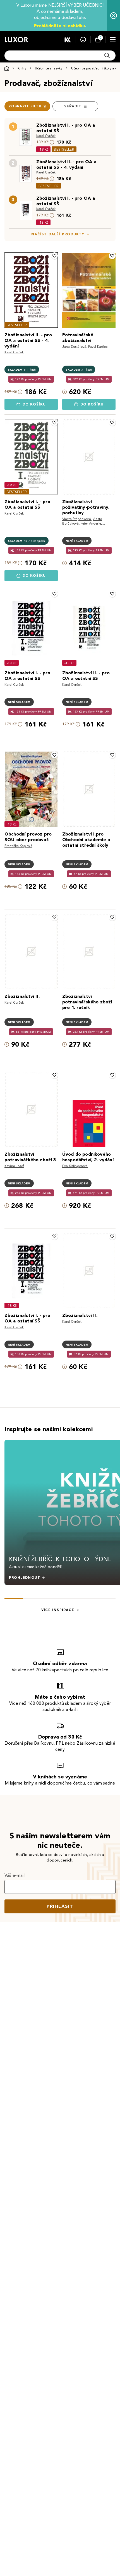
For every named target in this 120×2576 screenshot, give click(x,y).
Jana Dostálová (74, 347)
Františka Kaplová (18, 846)
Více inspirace (58, 1610)
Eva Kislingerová (75, 1166)
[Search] (107, 55)
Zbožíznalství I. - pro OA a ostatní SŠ (66, 128)
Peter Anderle (91, 523)
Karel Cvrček (46, 136)
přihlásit (60, 1906)
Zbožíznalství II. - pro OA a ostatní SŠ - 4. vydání (66, 164)
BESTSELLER (64, 149)
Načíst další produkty (58, 234)
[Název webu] (16, 40)
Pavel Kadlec (98, 347)
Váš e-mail (15, 1875)
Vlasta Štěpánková (77, 519)
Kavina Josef (14, 1166)
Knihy (22, 68)
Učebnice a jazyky (49, 68)
